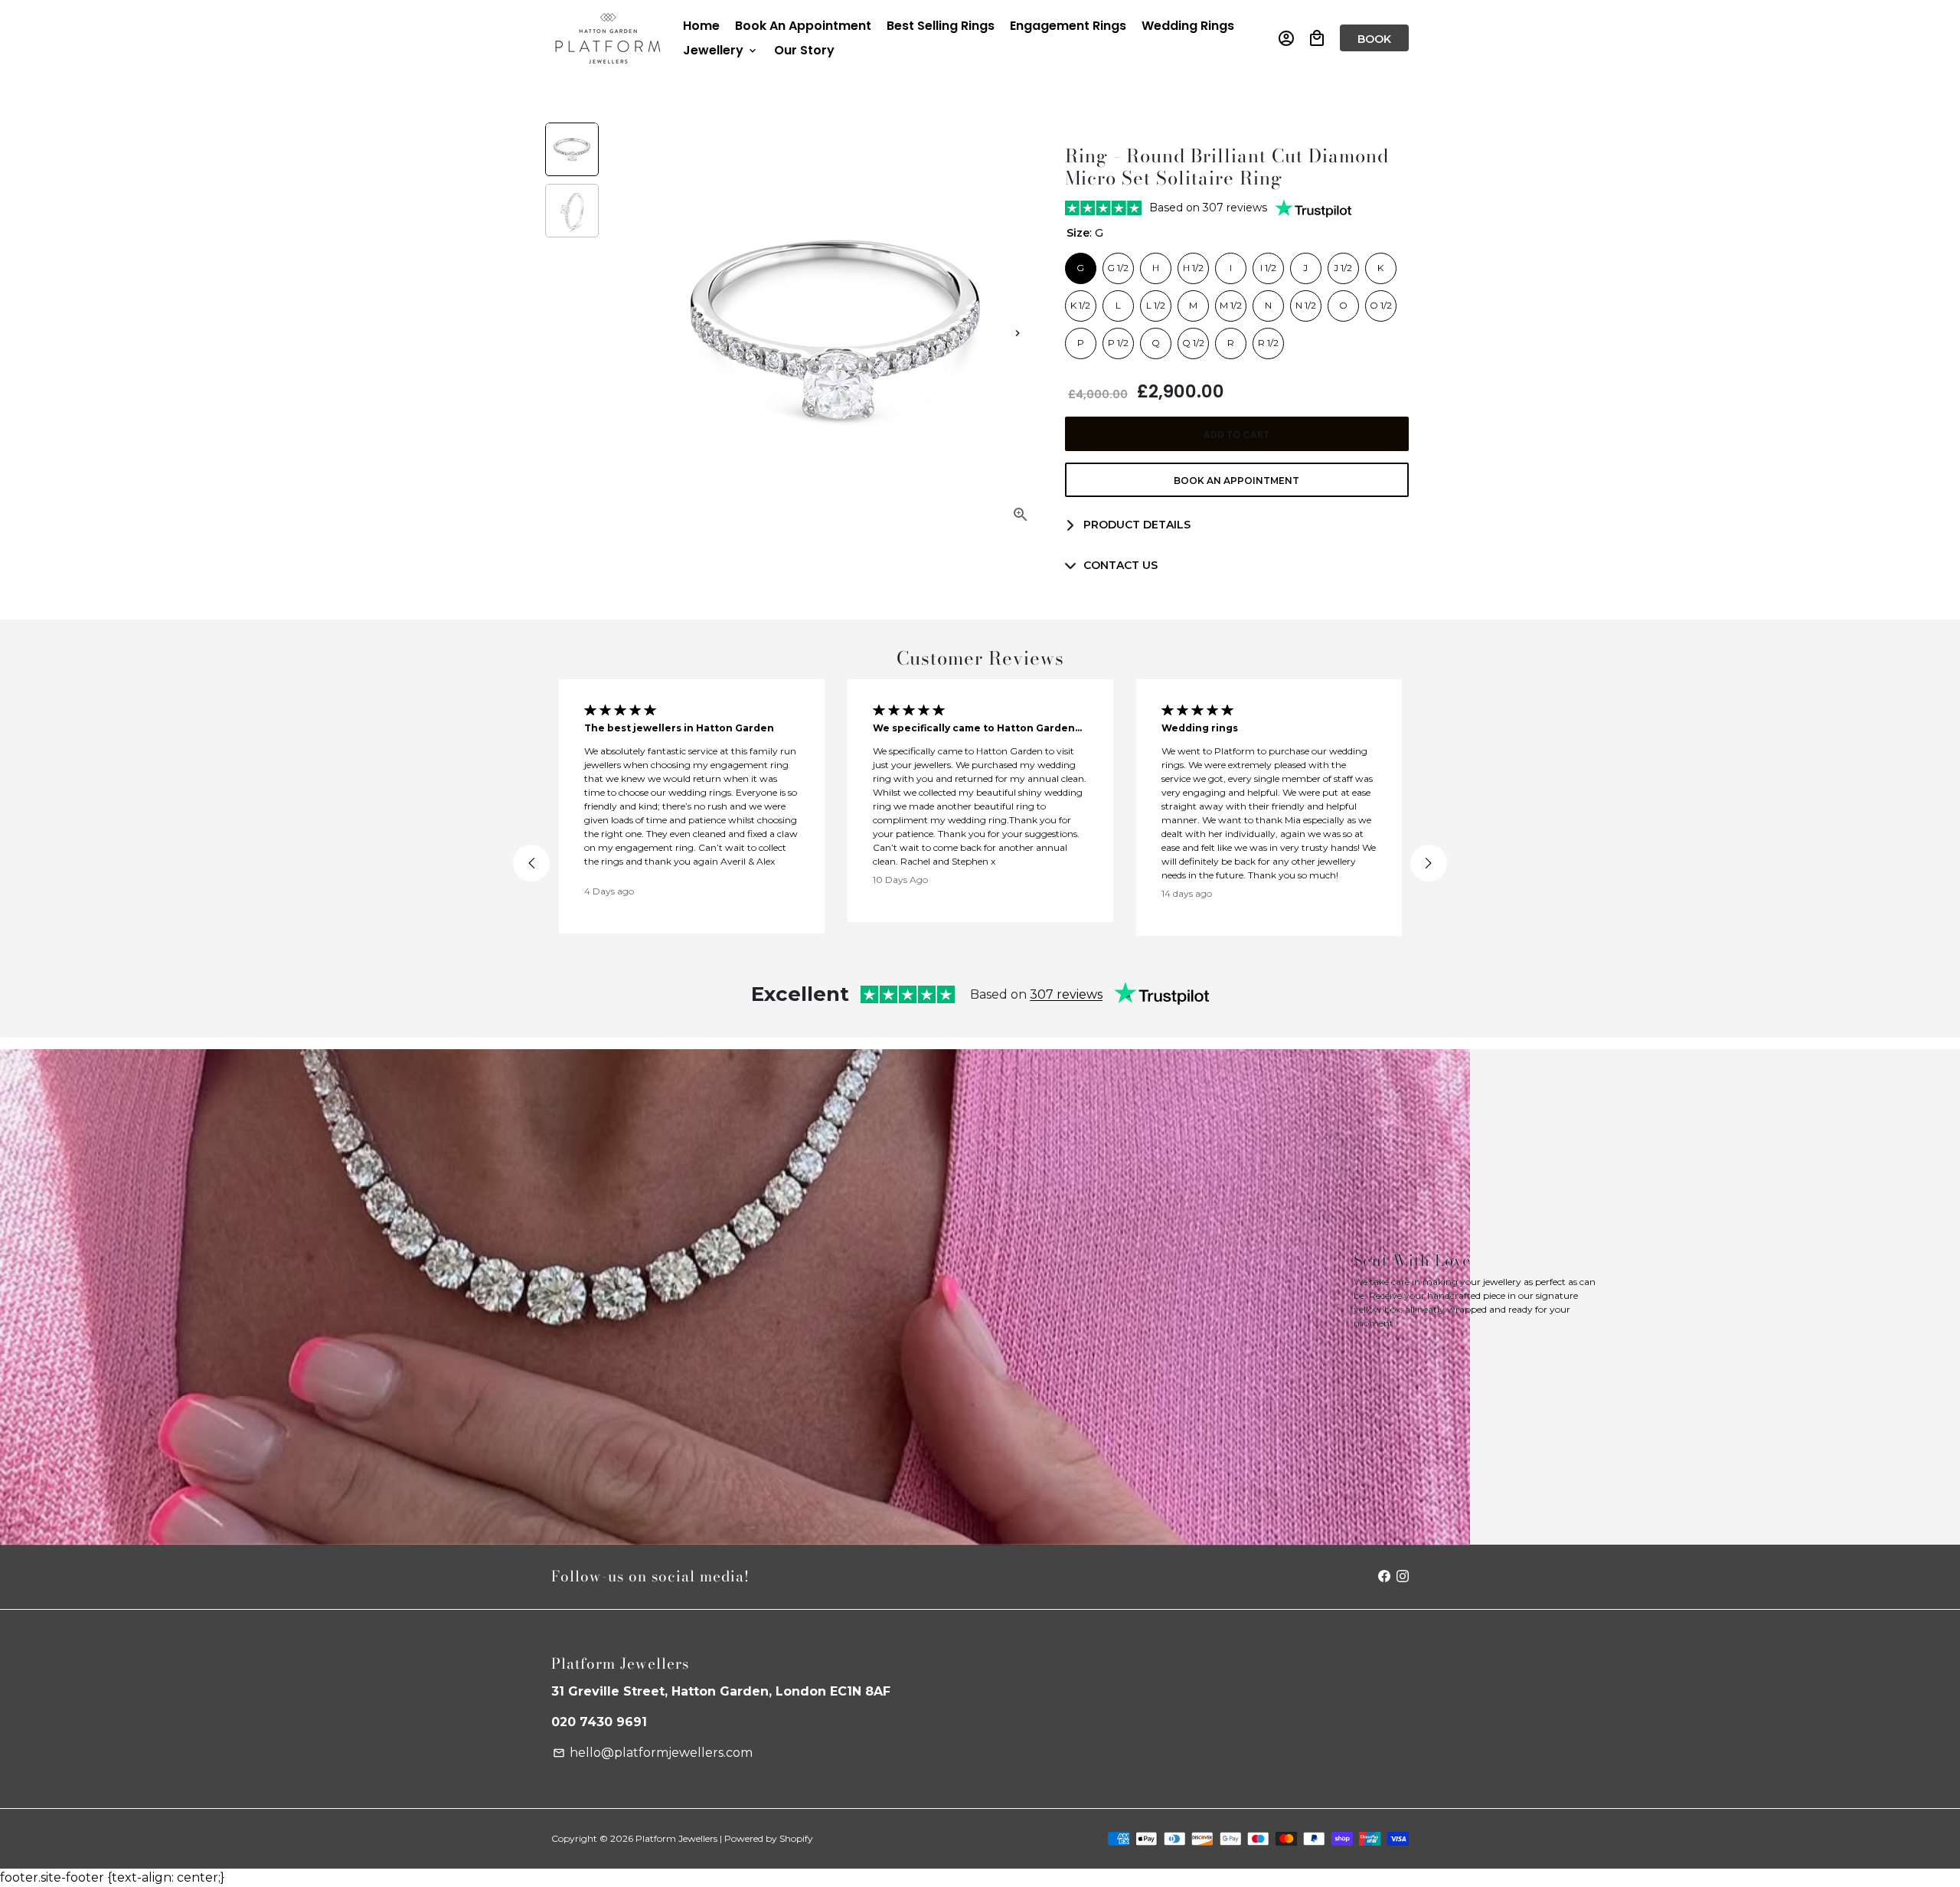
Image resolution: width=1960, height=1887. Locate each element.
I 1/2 (1268, 263)
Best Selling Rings (941, 26)
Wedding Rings (1188, 26)
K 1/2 (1081, 301)
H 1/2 (1193, 263)
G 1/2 (1118, 263)
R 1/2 (1268, 338)
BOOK (1374, 39)
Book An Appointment (803, 26)
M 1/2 (1231, 301)
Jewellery (721, 50)
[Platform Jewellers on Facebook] (1384, 1576)
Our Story (804, 50)
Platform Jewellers (676, 1838)
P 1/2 (1118, 338)
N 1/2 (1306, 301)
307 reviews (1066, 994)
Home (701, 26)
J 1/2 (1343, 263)
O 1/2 (1381, 301)
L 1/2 (1155, 301)
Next (1018, 333)
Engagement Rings (1068, 26)
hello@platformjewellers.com (653, 1753)
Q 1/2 (1193, 338)
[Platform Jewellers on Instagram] (1403, 1576)
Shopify (796, 1838)
